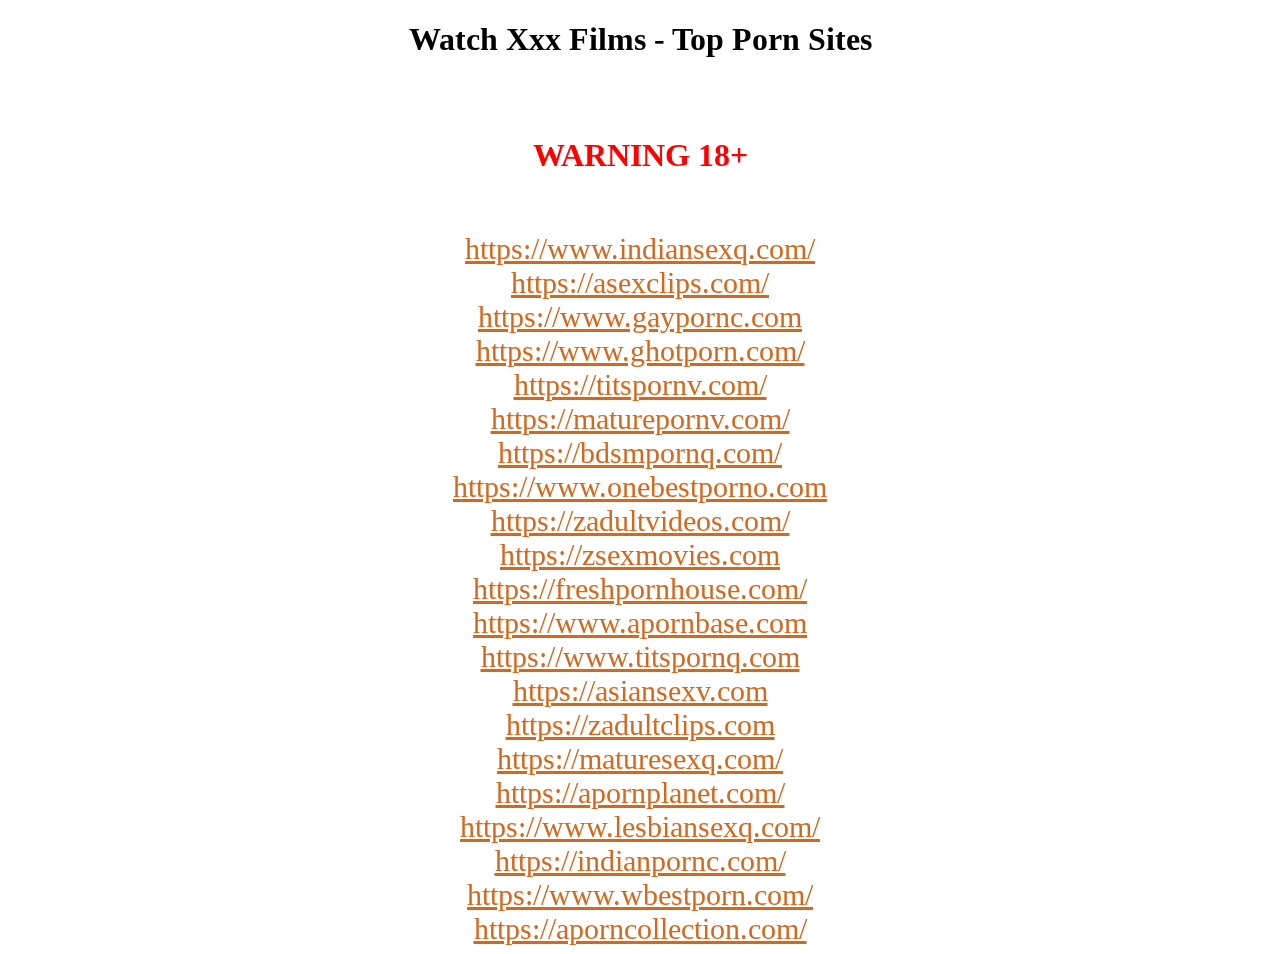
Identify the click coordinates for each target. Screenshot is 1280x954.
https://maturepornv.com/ (640, 418)
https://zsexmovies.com (640, 554)
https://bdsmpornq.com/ (640, 452)
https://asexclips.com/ (640, 282)
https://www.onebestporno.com (640, 486)
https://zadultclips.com (640, 724)
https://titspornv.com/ (640, 384)
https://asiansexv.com (640, 690)
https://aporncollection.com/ (640, 928)
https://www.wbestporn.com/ (640, 894)
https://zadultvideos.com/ (640, 520)
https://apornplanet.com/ (640, 792)
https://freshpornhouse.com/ (640, 588)
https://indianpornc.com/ (640, 860)
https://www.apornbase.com (640, 622)
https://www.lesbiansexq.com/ (640, 826)
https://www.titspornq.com (640, 656)
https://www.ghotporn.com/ (640, 350)
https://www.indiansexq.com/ (640, 248)
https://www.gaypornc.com (640, 316)
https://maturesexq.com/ (640, 758)
